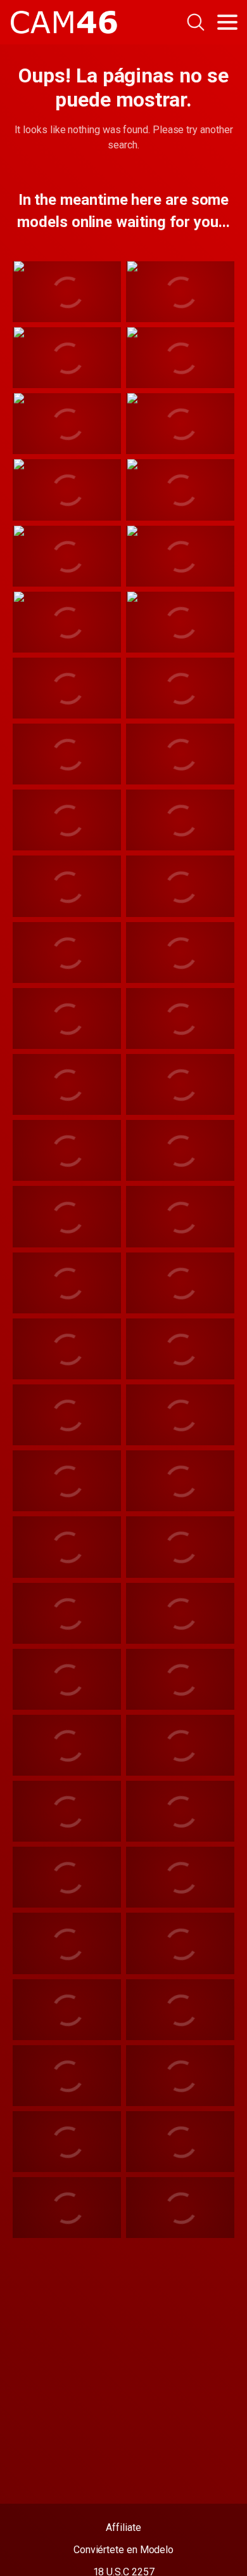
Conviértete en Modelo (123, 2550)
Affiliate (123, 2527)
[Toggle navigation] (227, 22)
